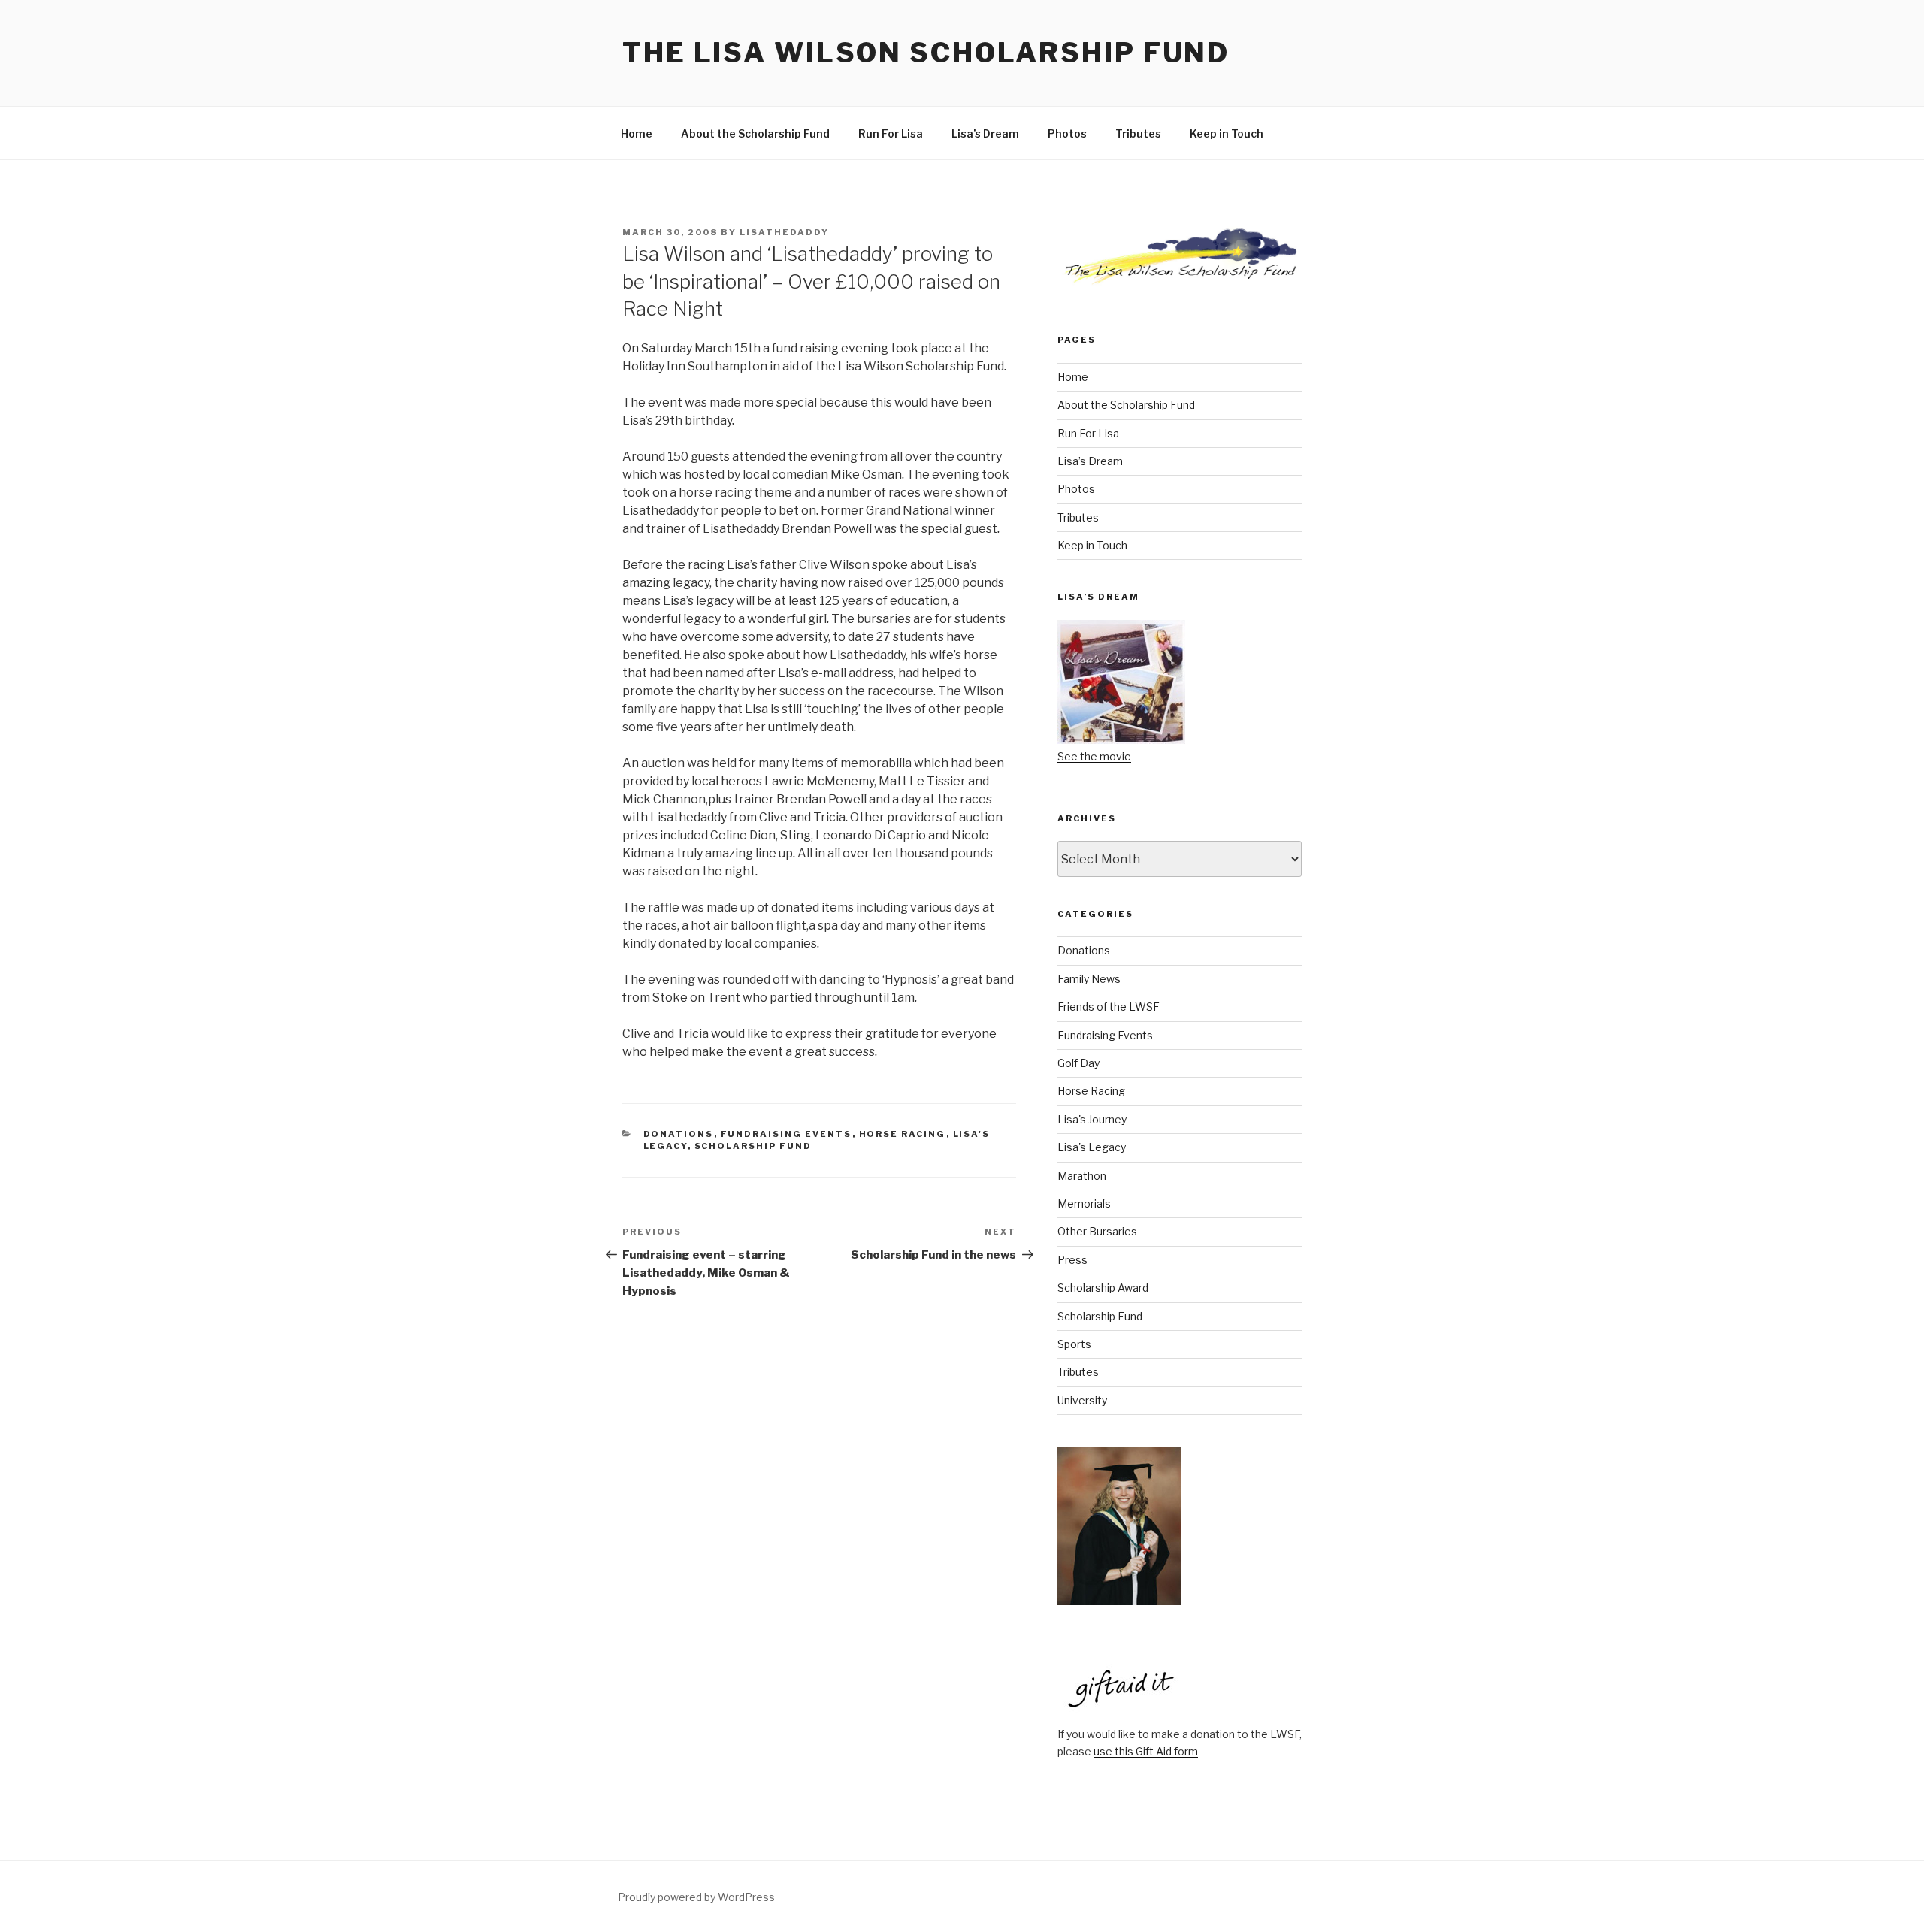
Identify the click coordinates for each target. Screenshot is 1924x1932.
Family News (1089, 979)
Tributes (1138, 133)
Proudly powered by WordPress (696, 1897)
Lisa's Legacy (1092, 1147)
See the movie (1094, 756)
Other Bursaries (1097, 1231)
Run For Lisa (891, 133)
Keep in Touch (1227, 133)
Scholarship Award (1103, 1288)
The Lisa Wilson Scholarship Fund (926, 53)
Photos (1067, 133)
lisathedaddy (784, 232)
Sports (1074, 1344)
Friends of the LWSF (1109, 1007)
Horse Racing (903, 1134)
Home (637, 133)
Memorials (1084, 1203)
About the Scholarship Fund (755, 133)
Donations (679, 1134)
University (1082, 1400)
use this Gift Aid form (1146, 1751)
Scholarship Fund (753, 1146)
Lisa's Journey (1092, 1119)
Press (1072, 1260)
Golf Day (1078, 1063)
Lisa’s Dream (985, 133)
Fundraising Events (787, 1134)
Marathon (1082, 1176)
